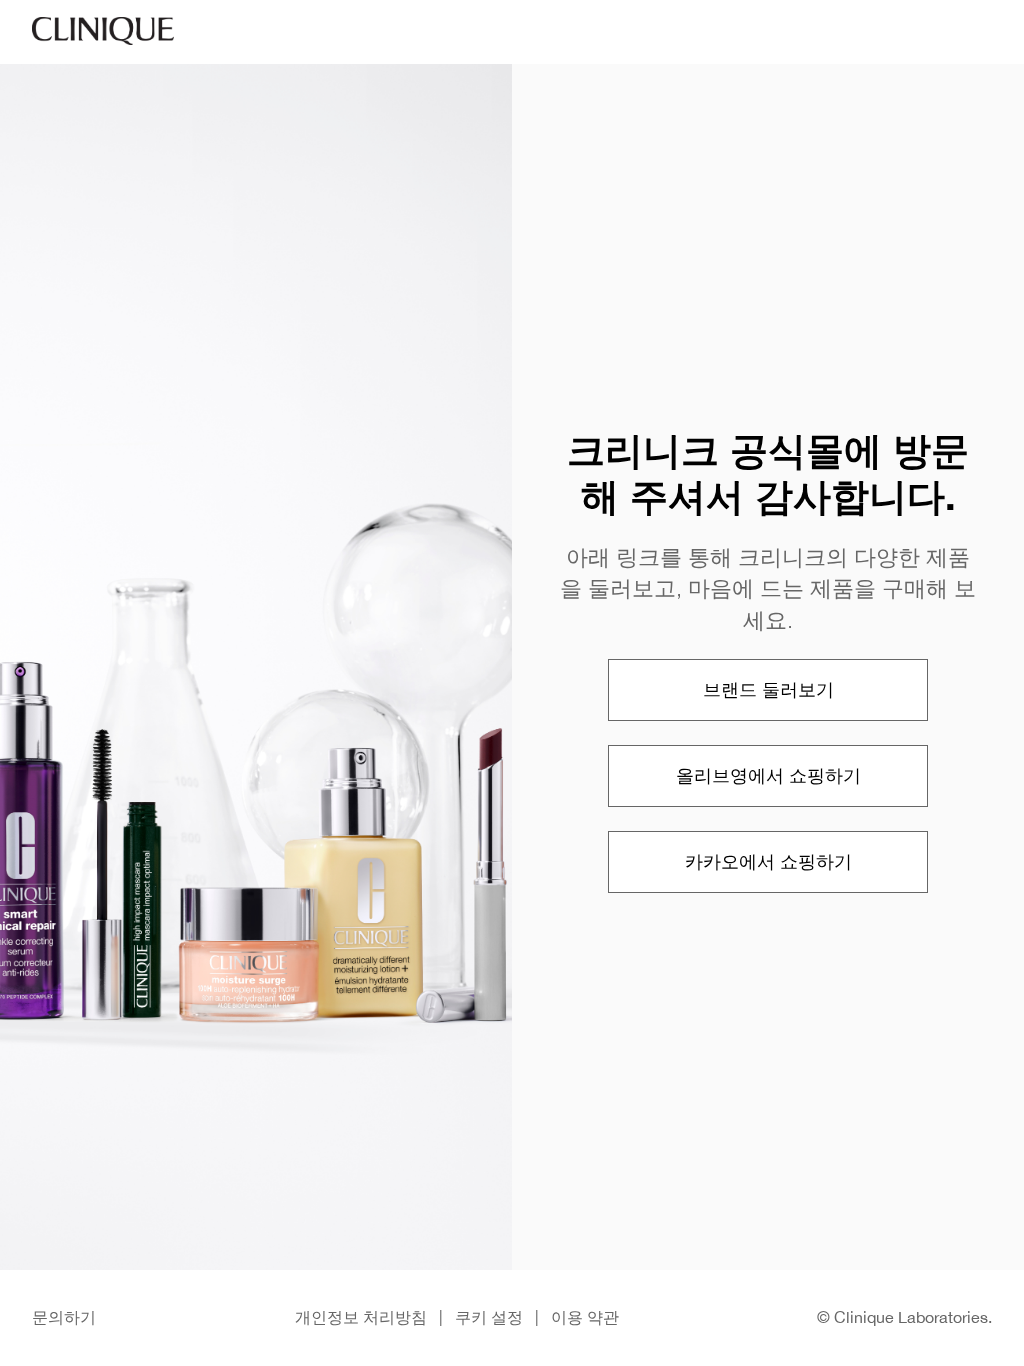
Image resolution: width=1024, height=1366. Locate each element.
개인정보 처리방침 (361, 1317)
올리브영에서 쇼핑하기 (768, 775)
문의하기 (64, 1317)
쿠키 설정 (489, 1317)
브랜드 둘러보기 (768, 689)
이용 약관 (585, 1317)
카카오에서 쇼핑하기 (768, 861)
